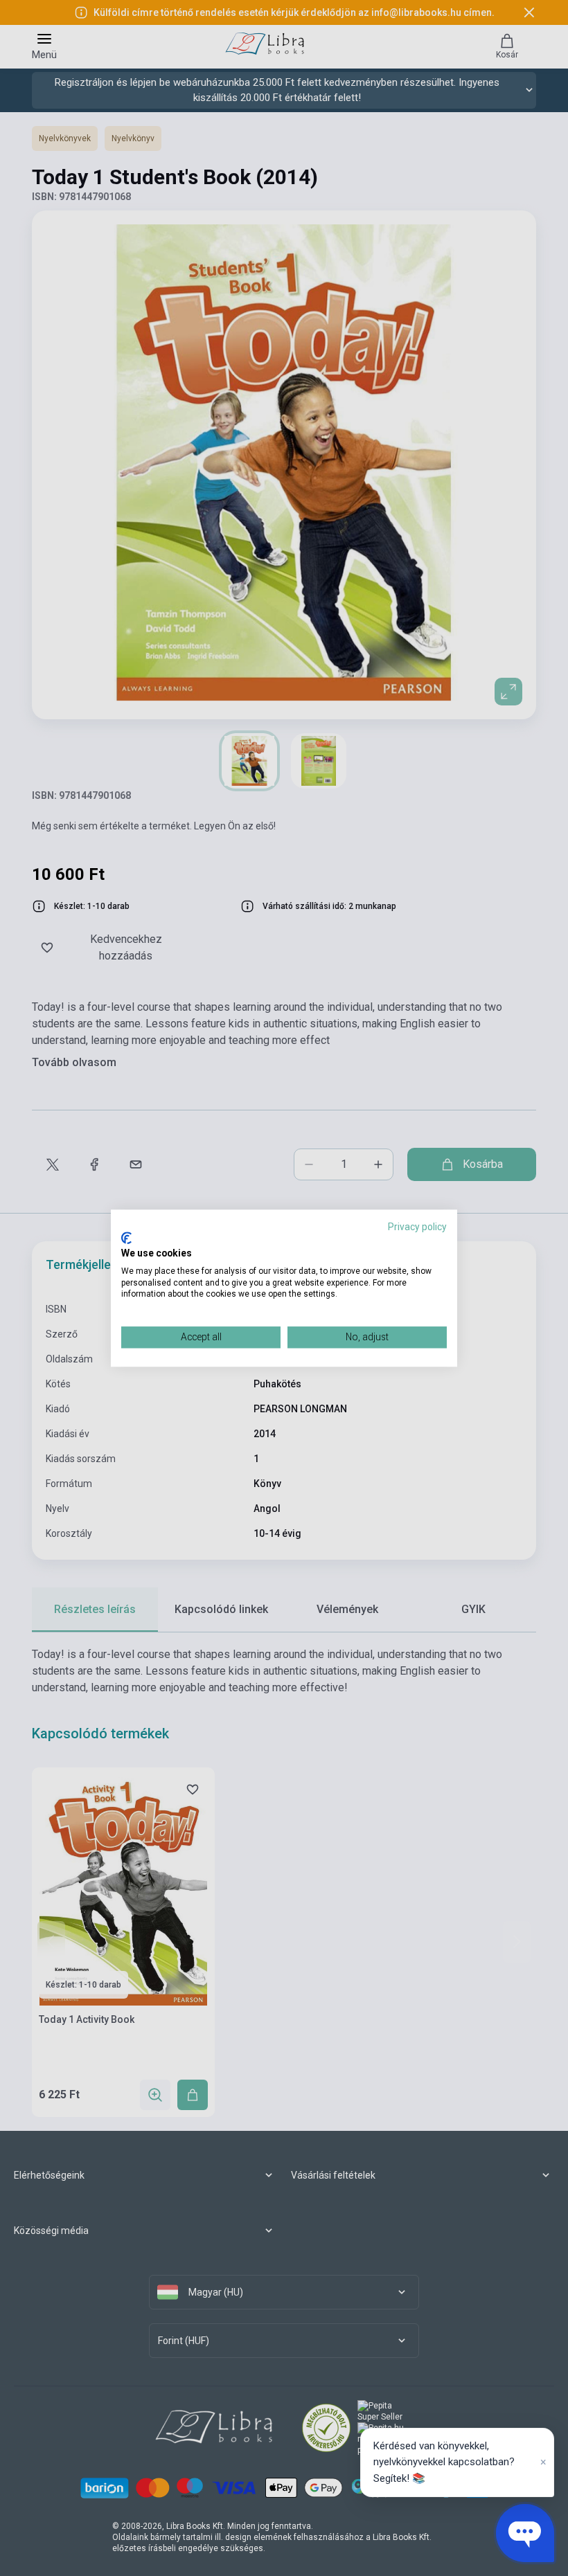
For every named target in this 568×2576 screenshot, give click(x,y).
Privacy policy (417, 1227)
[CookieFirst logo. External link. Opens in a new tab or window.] (126, 1239)
